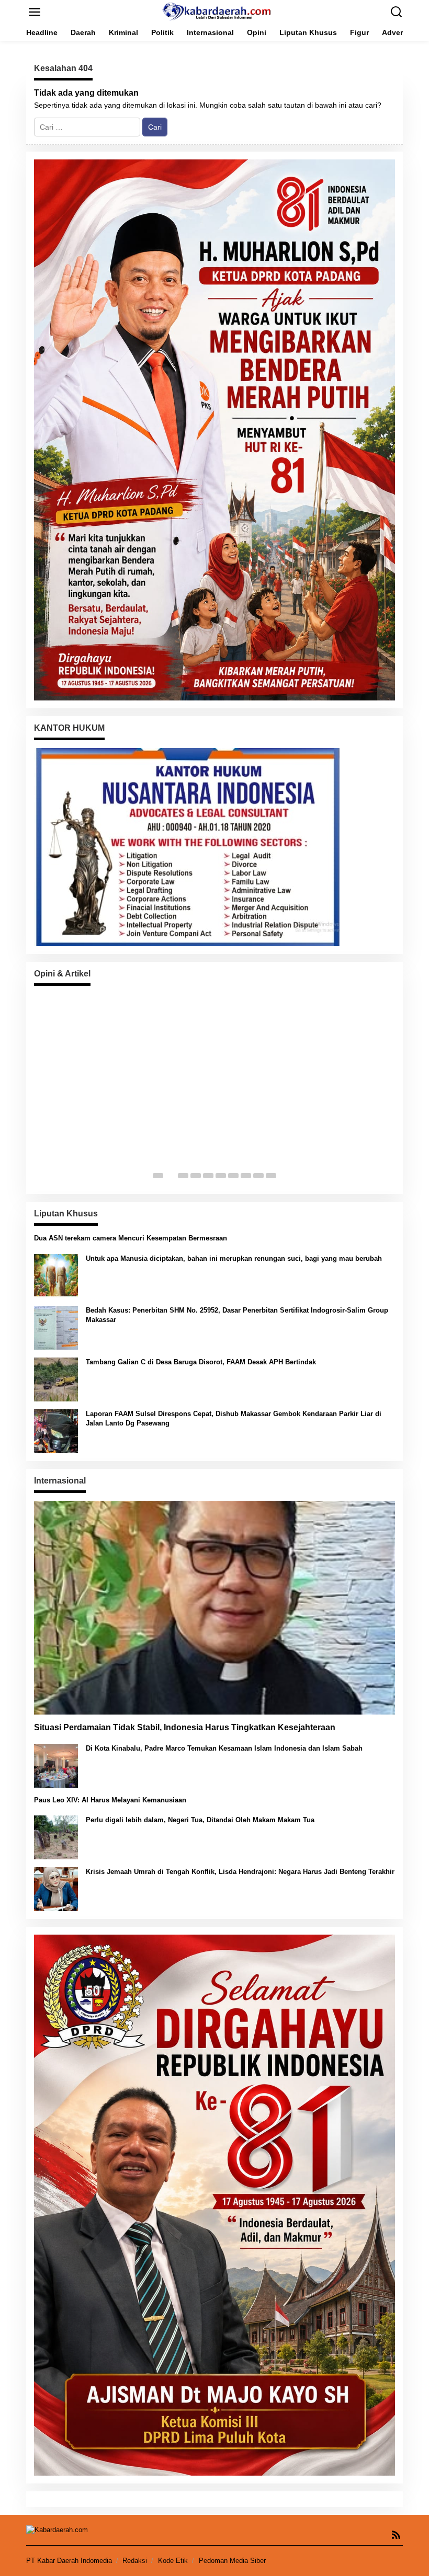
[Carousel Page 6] (221, 1176)
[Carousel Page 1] (158, 1176)
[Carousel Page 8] (246, 1176)
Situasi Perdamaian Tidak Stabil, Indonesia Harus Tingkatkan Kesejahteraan (185, 1727)
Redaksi (135, 2561)
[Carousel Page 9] (258, 1176)
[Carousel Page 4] (196, 1176)
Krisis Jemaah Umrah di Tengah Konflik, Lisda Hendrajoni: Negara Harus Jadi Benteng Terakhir (240, 1872)
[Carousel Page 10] (271, 1176)
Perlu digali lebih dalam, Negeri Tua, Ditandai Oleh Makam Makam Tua (200, 1820)
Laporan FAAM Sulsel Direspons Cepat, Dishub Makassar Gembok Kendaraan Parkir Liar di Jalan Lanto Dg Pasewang (234, 1418)
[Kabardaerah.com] (216, 11)
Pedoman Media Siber (232, 2561)
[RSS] (396, 2535)
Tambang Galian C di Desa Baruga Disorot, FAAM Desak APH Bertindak (201, 1362)
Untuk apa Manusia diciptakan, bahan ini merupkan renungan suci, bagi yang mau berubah (234, 1258)
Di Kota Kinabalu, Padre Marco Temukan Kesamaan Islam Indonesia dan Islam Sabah (224, 1748)
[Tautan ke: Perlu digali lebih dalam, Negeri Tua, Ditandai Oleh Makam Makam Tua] (56, 1837)
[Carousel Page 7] (233, 1176)
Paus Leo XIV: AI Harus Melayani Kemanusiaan (110, 1800)
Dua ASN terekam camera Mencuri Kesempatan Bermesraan (131, 1238)
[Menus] (35, 12)
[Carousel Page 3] (183, 1176)
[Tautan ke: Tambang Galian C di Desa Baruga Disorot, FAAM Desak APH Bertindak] (56, 1378)
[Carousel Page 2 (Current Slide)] (171, 1176)
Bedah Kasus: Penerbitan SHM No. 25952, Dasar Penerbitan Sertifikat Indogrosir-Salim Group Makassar (237, 1315)
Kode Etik (173, 2561)
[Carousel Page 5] (208, 1176)
